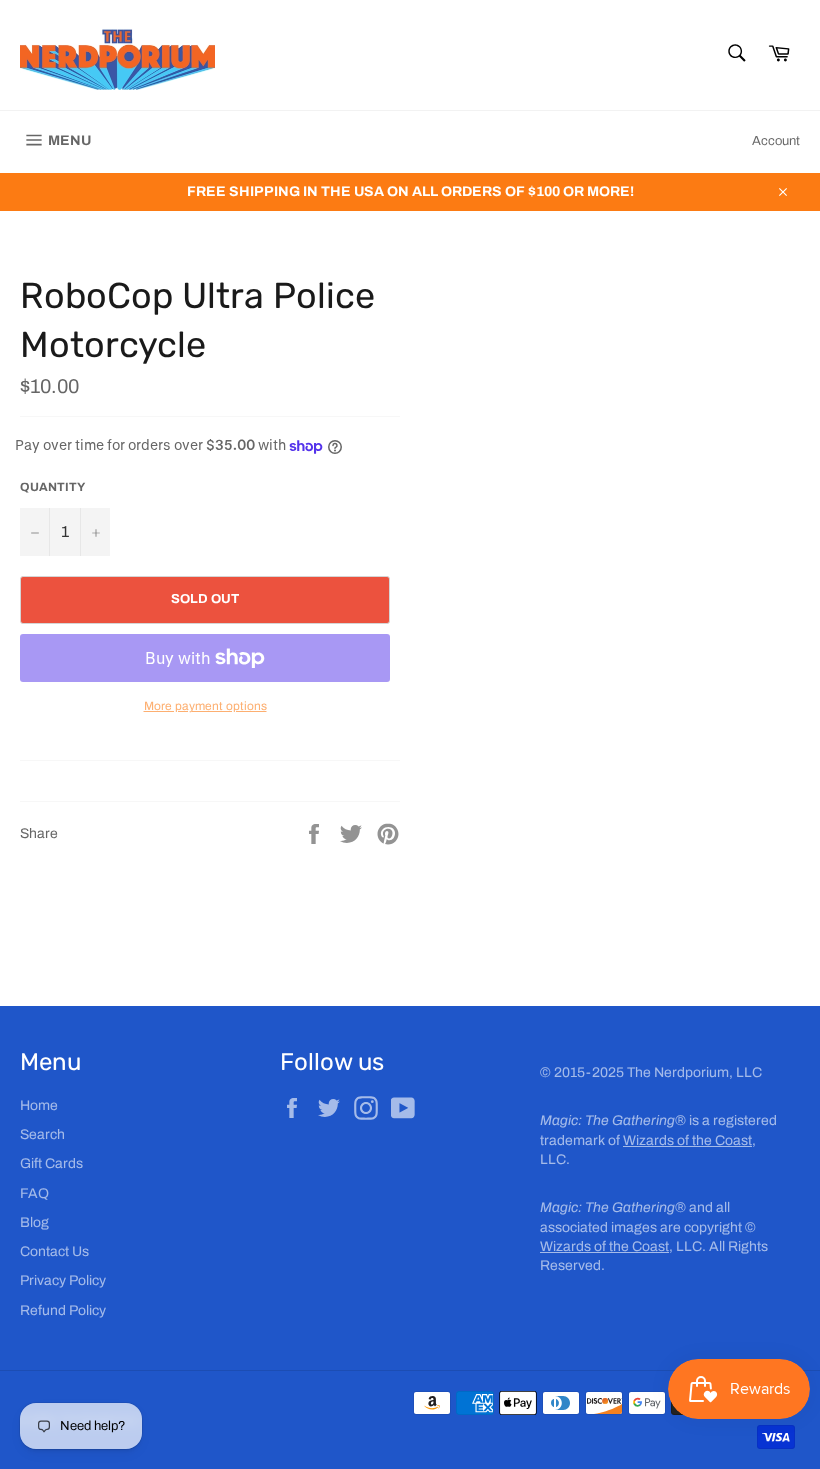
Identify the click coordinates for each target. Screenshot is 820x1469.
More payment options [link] (205, 706)
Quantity (52, 487)
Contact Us (54, 1251)
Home (39, 1105)
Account (776, 141)
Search (42, 1134)
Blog (34, 1222)
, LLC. (623, 1246)
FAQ (34, 1193)
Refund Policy (63, 1310)
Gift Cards (51, 1163)
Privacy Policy (63, 1280)
